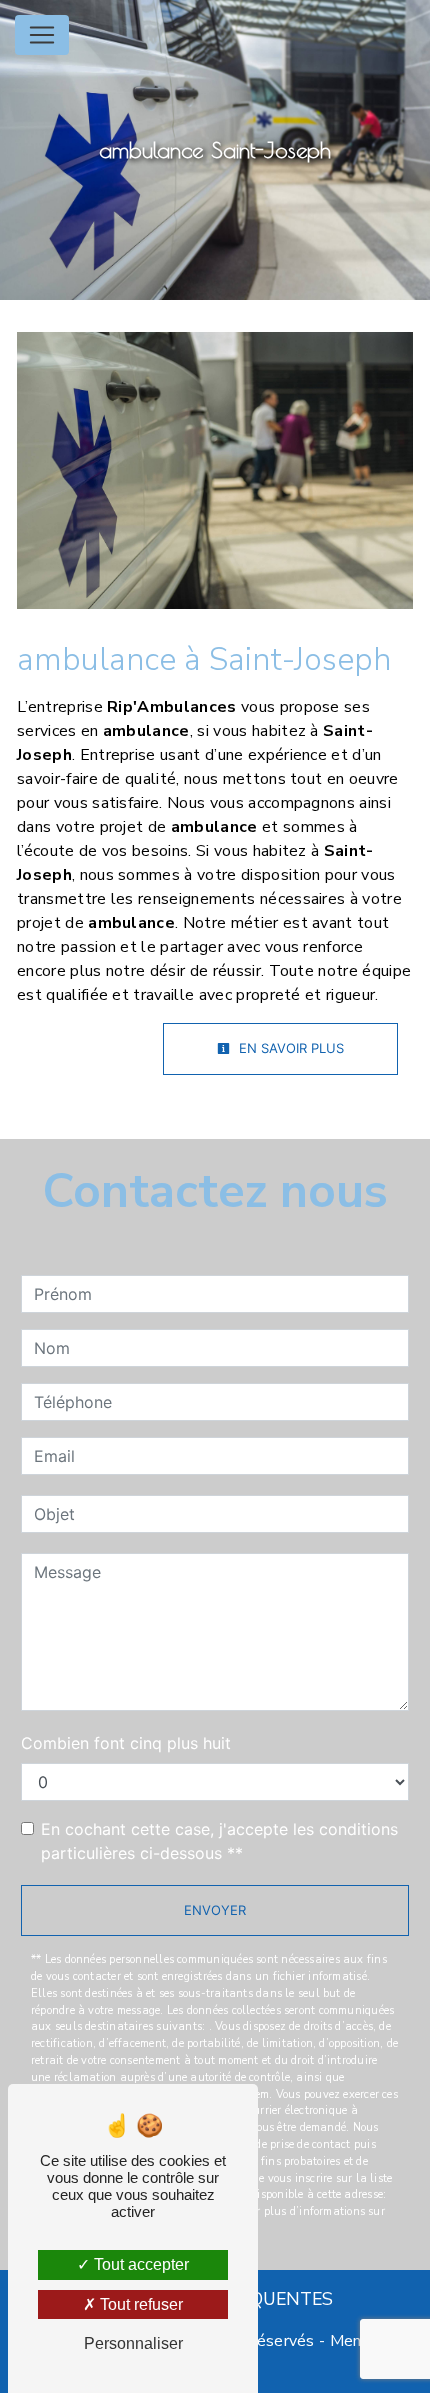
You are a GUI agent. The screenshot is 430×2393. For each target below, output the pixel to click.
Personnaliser (133, 2343)
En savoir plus (289, 1048)
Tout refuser (139, 2304)
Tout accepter (139, 2264)
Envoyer (215, 1910)
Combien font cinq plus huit (126, 1743)
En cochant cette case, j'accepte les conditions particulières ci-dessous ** (219, 1841)
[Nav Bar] (42, 35)
